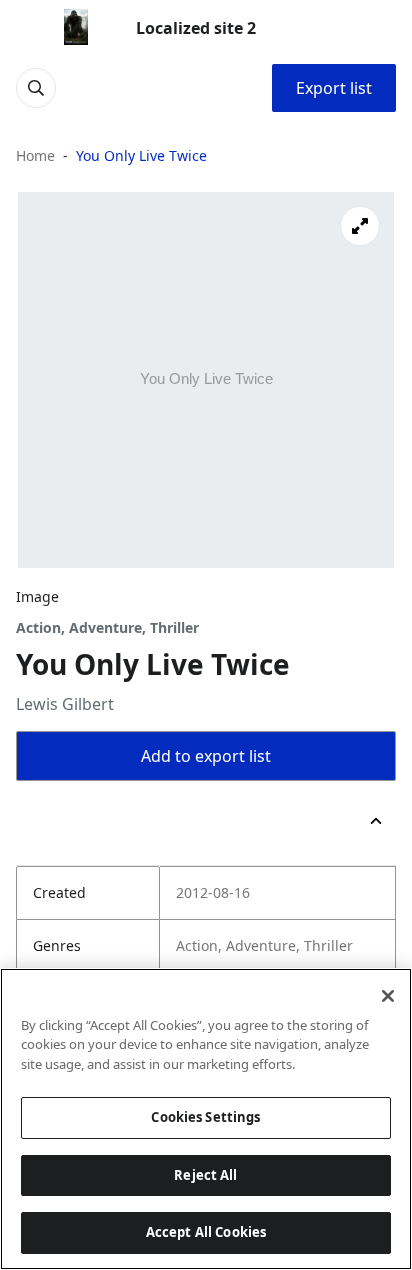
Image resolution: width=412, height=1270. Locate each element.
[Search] (36, 88)
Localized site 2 (196, 28)
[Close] (388, 996)
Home (35, 155)
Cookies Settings (205, 1117)
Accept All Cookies (206, 1232)
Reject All (205, 1175)
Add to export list (206, 756)
